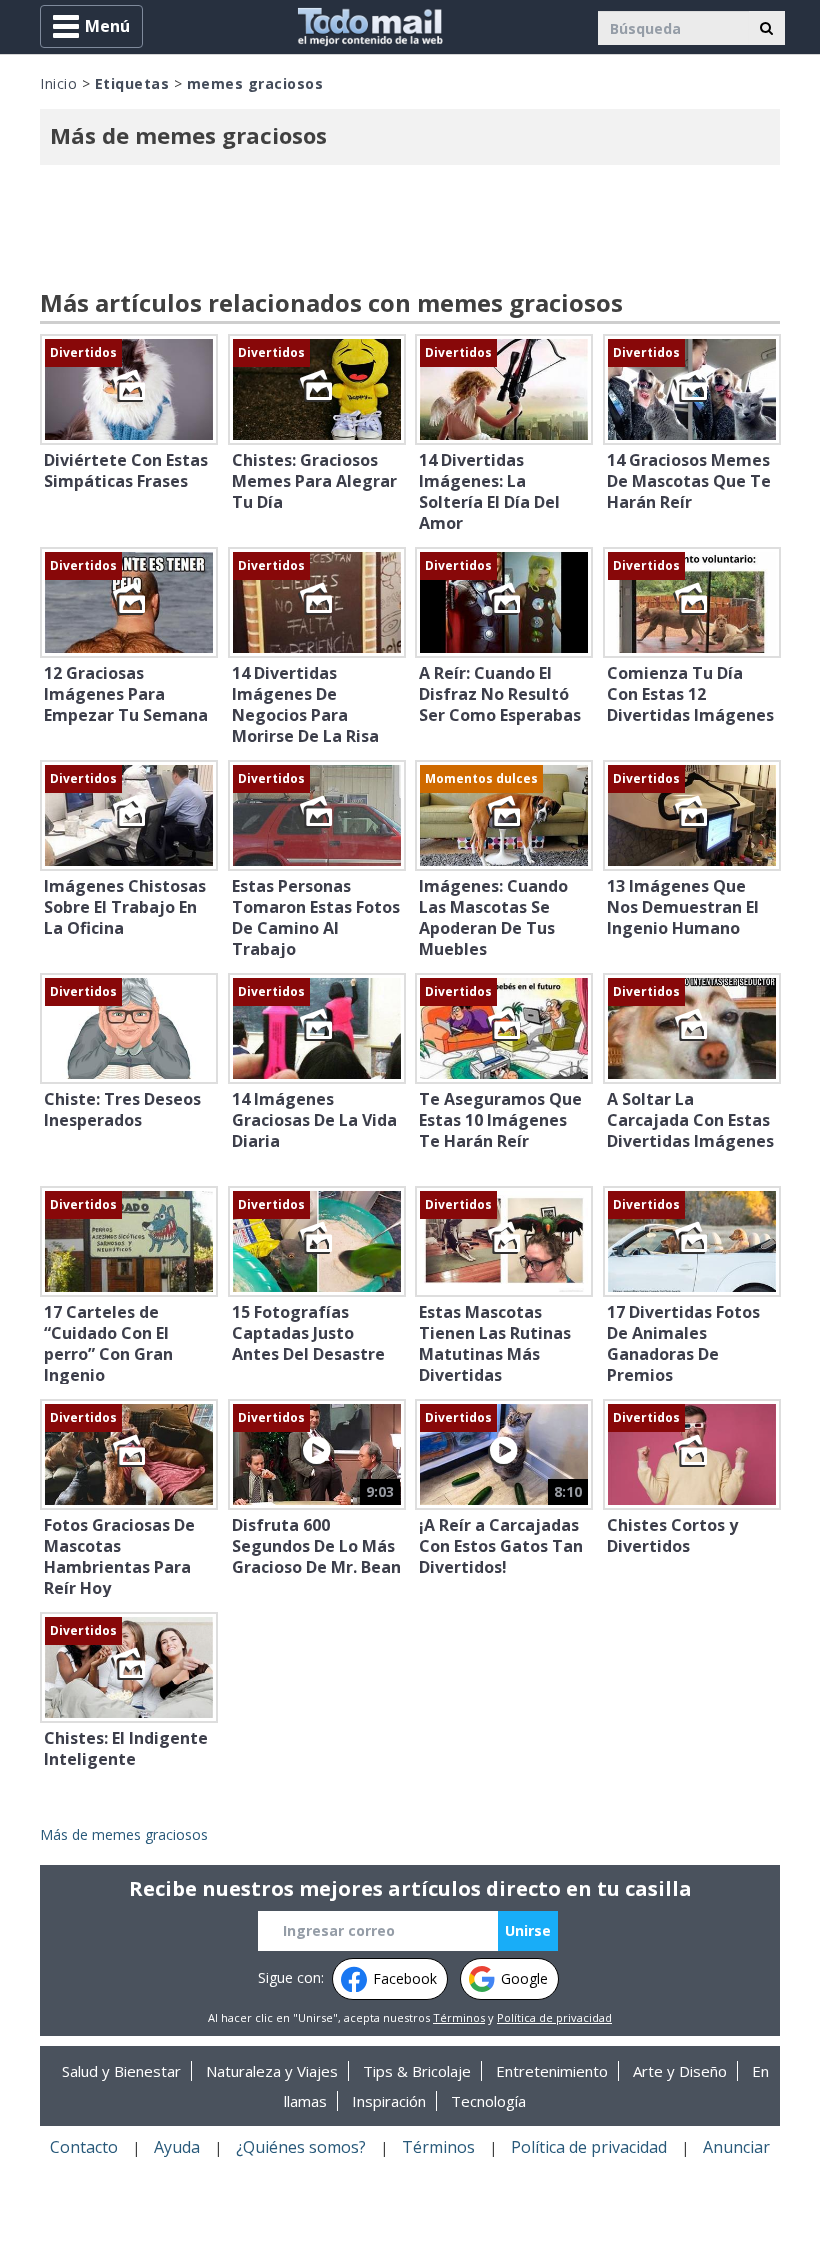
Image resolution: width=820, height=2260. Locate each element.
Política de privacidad (554, 2017)
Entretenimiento (552, 2071)
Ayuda (177, 2147)
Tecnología (488, 2101)
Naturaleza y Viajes (272, 2071)
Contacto (84, 2147)
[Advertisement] (410, 230)
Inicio (58, 83)
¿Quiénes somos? (301, 2147)
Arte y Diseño (680, 2071)
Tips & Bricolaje (417, 2071)
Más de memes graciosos (124, 1834)
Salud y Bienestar (121, 2071)
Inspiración (389, 2101)
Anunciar (736, 2147)
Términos (459, 2017)
